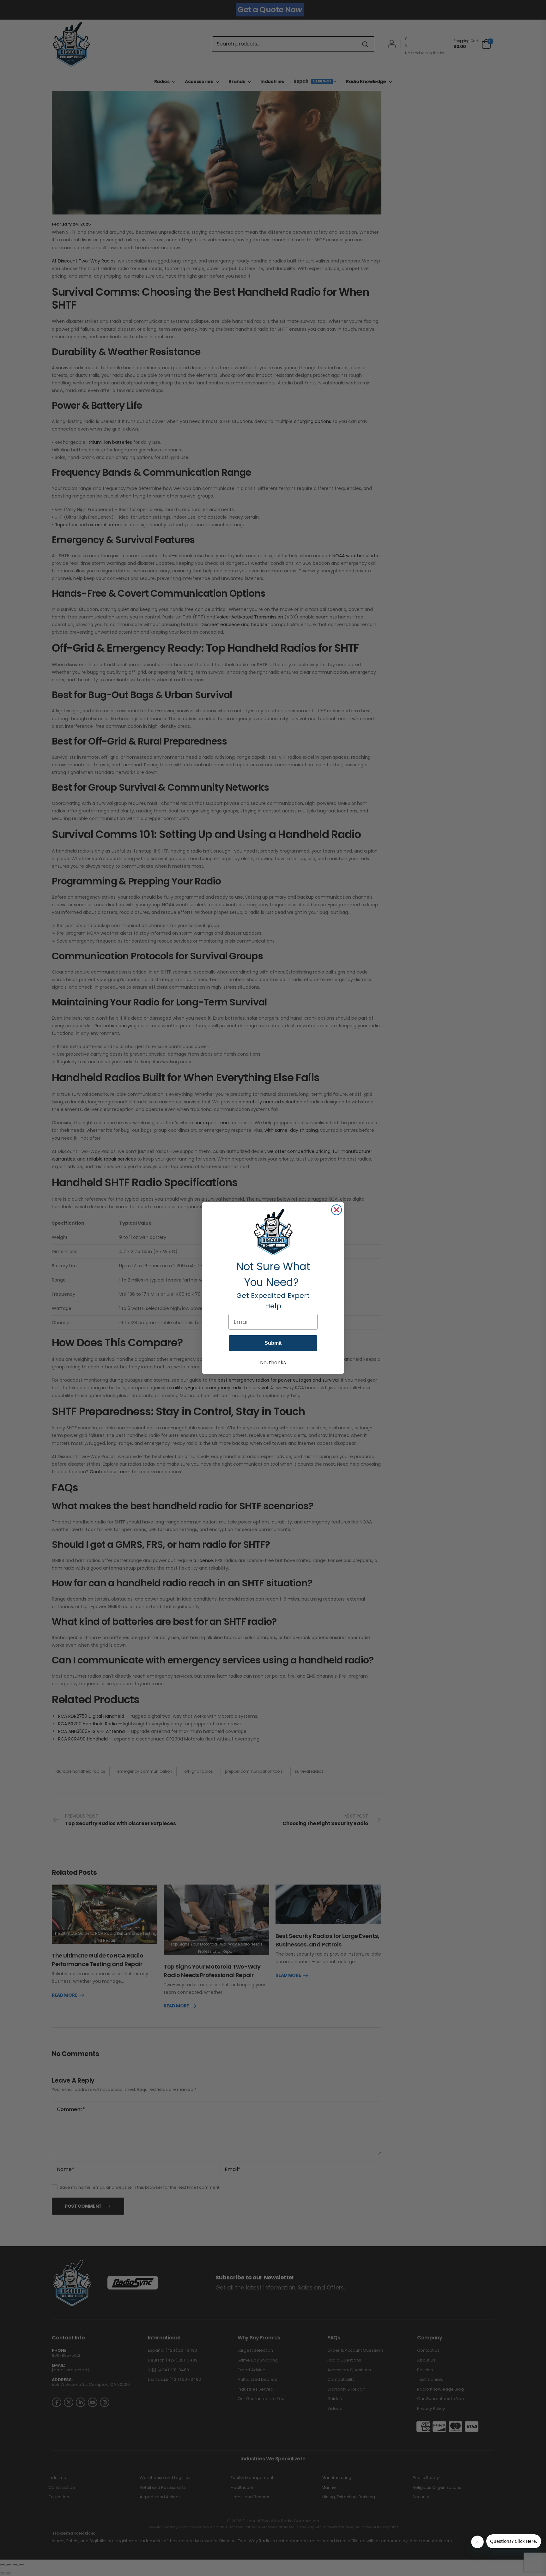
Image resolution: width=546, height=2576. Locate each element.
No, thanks (273, 1363)
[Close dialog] (337, 1210)
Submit (273, 1343)
